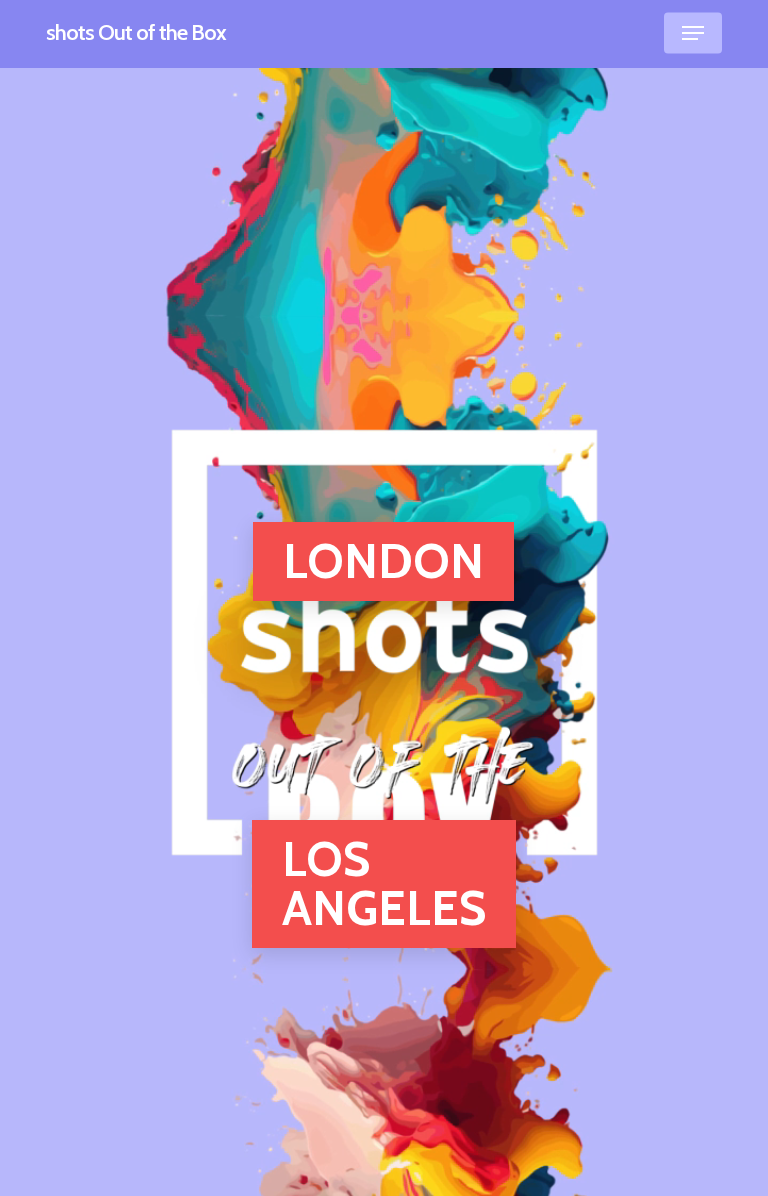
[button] (693, 33)
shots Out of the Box (136, 33)
